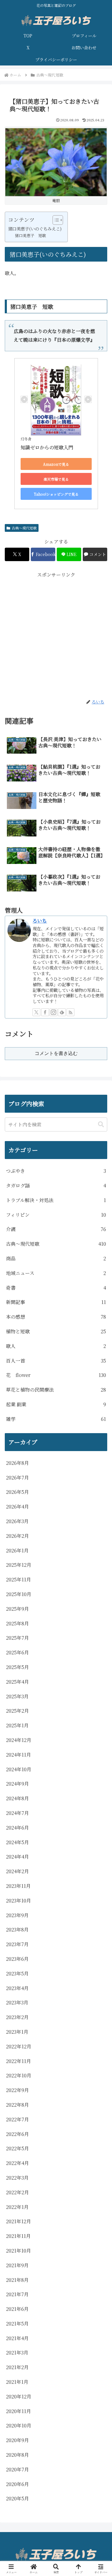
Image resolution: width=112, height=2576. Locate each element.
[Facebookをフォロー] (45, 1012)
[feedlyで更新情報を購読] (62, 1012)
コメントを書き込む (56, 1053)
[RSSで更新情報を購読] (70, 1012)
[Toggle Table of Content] (55, 220)
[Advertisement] (56, 635)
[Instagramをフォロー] (53, 1012)
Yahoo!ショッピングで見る (56, 494)
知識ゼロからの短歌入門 (47, 447)
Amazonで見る (56, 464)
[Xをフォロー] (36, 1012)
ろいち (40, 921)
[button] (101, 1124)
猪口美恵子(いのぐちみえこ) (35, 229)
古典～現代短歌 (24, 528)
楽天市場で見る (56, 479)
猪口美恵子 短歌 (30, 235)
